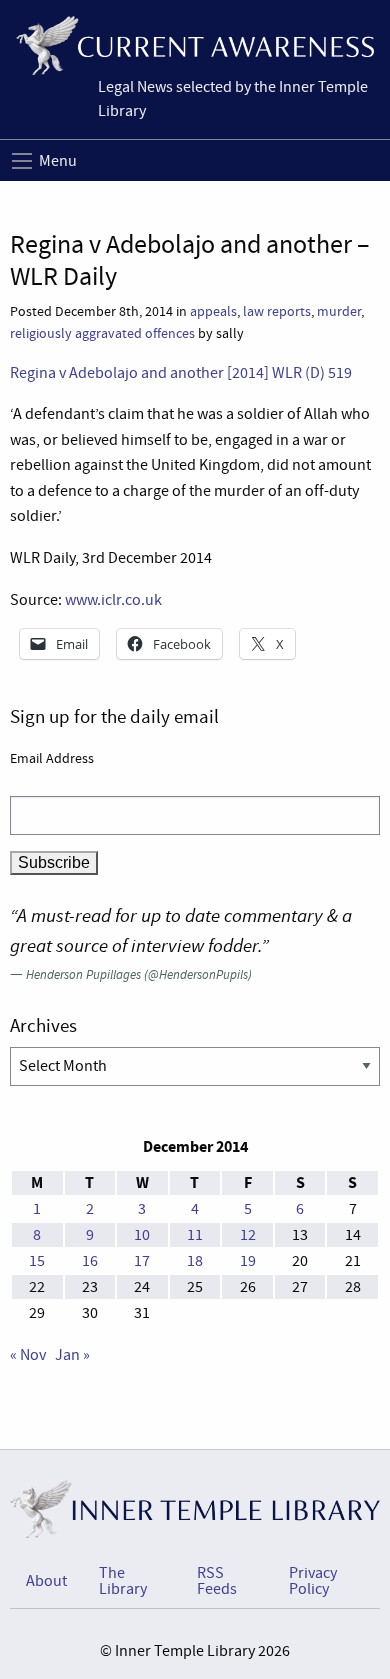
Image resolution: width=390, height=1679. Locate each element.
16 (90, 1261)
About (46, 1581)
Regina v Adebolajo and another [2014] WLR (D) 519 (181, 373)
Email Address (52, 758)
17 (142, 1261)
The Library (123, 1581)
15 (37, 1261)
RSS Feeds (217, 1581)
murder (339, 311)
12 (248, 1235)
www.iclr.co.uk (113, 600)
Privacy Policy (313, 1581)
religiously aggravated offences (102, 333)
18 (195, 1261)
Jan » (72, 1355)
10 (142, 1235)
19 (248, 1261)
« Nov (28, 1355)
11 (195, 1235)
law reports (277, 311)
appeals (213, 311)
